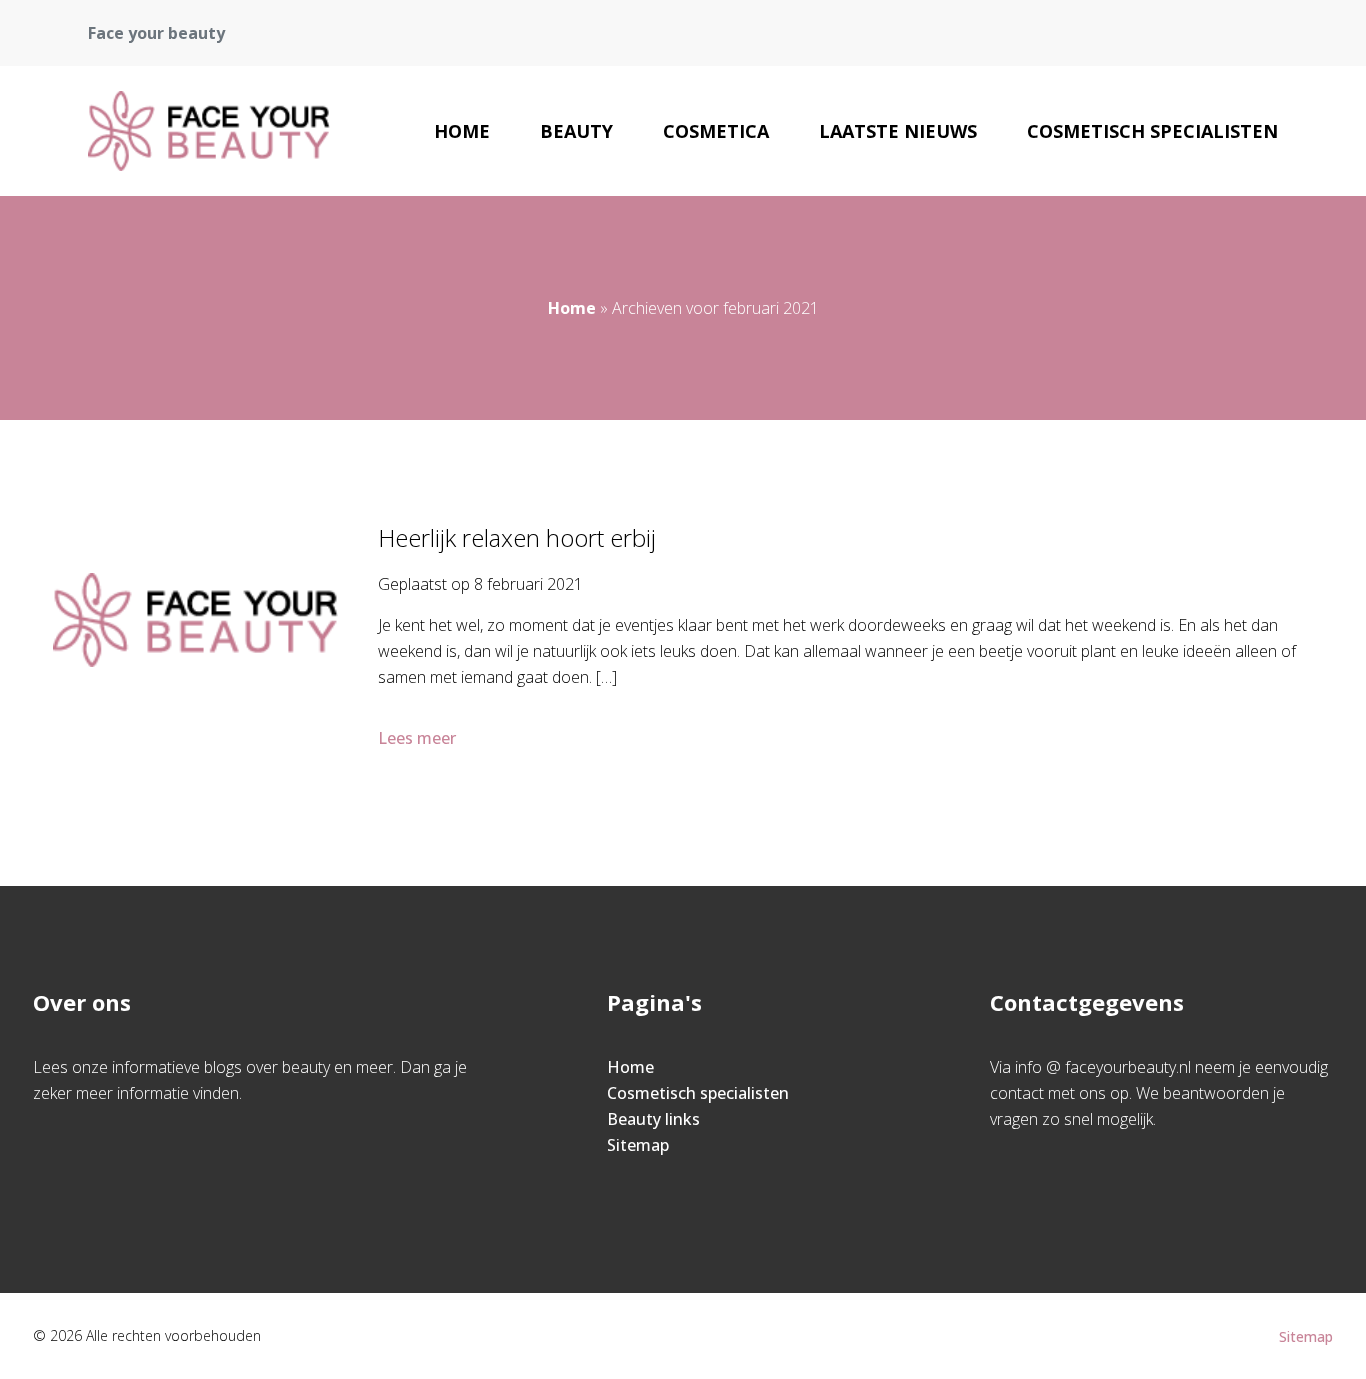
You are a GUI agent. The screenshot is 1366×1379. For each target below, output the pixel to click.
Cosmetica (716, 131)
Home (462, 131)
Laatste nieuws (898, 131)
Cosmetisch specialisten (1152, 131)
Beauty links (653, 1119)
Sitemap (638, 1145)
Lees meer (417, 738)
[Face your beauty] (208, 131)
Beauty (576, 131)
